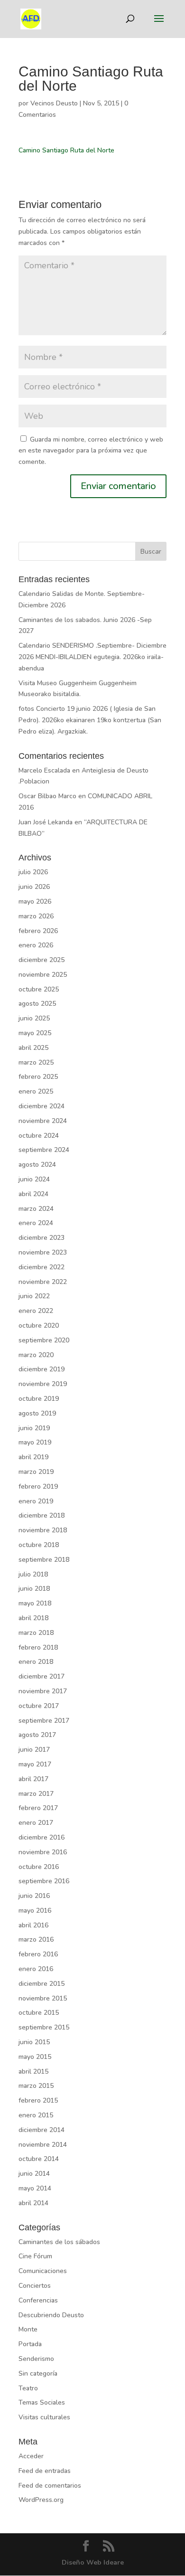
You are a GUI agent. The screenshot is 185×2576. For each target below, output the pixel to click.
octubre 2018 (39, 1545)
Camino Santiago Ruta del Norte (66, 150)
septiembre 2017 (44, 1721)
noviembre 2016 (43, 1852)
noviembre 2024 (43, 1121)
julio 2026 (33, 872)
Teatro (28, 2388)
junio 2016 (34, 1896)
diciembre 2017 (42, 1676)
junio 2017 (34, 1750)
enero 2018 (36, 1662)
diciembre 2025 (42, 960)
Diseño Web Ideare (93, 2562)
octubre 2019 (39, 1399)
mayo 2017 (35, 1764)
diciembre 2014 (42, 2130)
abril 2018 (33, 1618)
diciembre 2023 (42, 1238)
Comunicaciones (43, 2271)
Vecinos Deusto (54, 103)
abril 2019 (33, 1457)
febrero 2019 (38, 1486)
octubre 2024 (39, 1136)
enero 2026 (36, 945)
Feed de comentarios (50, 2486)
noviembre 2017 (43, 1691)
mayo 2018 (35, 1603)
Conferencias (38, 2300)
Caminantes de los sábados (59, 2242)
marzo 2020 (36, 1355)
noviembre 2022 (43, 1282)
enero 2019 (36, 1501)
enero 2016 (36, 1969)
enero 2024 (36, 1223)
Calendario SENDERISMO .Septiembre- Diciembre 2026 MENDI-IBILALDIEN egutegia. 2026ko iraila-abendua (92, 657)
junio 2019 (34, 1428)
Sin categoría (38, 2373)
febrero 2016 (38, 1954)
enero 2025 (36, 1091)
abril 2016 (33, 1925)
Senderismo (36, 2359)
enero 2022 (36, 1311)
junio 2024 (34, 1179)
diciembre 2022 (42, 1267)
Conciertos (35, 2286)
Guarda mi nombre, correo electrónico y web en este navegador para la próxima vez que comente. (91, 451)
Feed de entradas (45, 2471)
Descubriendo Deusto (51, 2315)
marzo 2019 (36, 1472)
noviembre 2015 (43, 1998)
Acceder (31, 2456)
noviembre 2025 (43, 975)
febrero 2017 (38, 1808)
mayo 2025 (35, 1033)
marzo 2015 (36, 2086)
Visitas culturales (44, 2417)
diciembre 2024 (42, 1106)
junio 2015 (34, 2042)
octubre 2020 (39, 1326)
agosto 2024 (37, 1165)
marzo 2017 (36, 1794)
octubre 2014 (39, 2159)
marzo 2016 (36, 1939)
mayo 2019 (35, 1442)
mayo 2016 (35, 1911)
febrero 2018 (38, 1647)
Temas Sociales (42, 2402)
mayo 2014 (35, 2188)
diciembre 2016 (42, 1837)
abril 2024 (33, 1194)
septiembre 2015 (44, 2027)
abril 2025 (33, 1048)
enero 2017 (36, 1823)
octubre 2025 (39, 989)
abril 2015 (33, 2071)
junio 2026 (34, 887)
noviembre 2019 (43, 1384)
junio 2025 (34, 1018)
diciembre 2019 (42, 1369)
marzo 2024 (36, 1209)
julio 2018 (33, 1574)
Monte (28, 2329)
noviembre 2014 (43, 2145)
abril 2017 (33, 1779)
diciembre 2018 (42, 1515)
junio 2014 (34, 2174)
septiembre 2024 (44, 1150)
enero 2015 (36, 2115)
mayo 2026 (35, 901)
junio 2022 (34, 1296)
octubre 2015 (39, 2013)
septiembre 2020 (44, 1340)
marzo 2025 (36, 1062)
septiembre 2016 (44, 1881)
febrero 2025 (38, 1077)
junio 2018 (34, 1589)
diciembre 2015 (42, 1984)
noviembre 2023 (43, 1252)
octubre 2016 (39, 1867)
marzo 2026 (36, 916)
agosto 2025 (37, 1004)
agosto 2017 (37, 1735)
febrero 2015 (38, 2100)
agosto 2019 (37, 1413)
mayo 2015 (35, 2057)
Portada (30, 2344)
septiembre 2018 (44, 1560)
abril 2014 (33, 2203)
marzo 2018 (36, 1633)
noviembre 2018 (43, 1530)
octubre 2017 (39, 1706)
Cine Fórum (35, 2256)
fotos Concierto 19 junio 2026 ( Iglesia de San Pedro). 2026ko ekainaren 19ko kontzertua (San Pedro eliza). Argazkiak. (90, 720)
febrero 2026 (38, 931)
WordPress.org (41, 2500)
